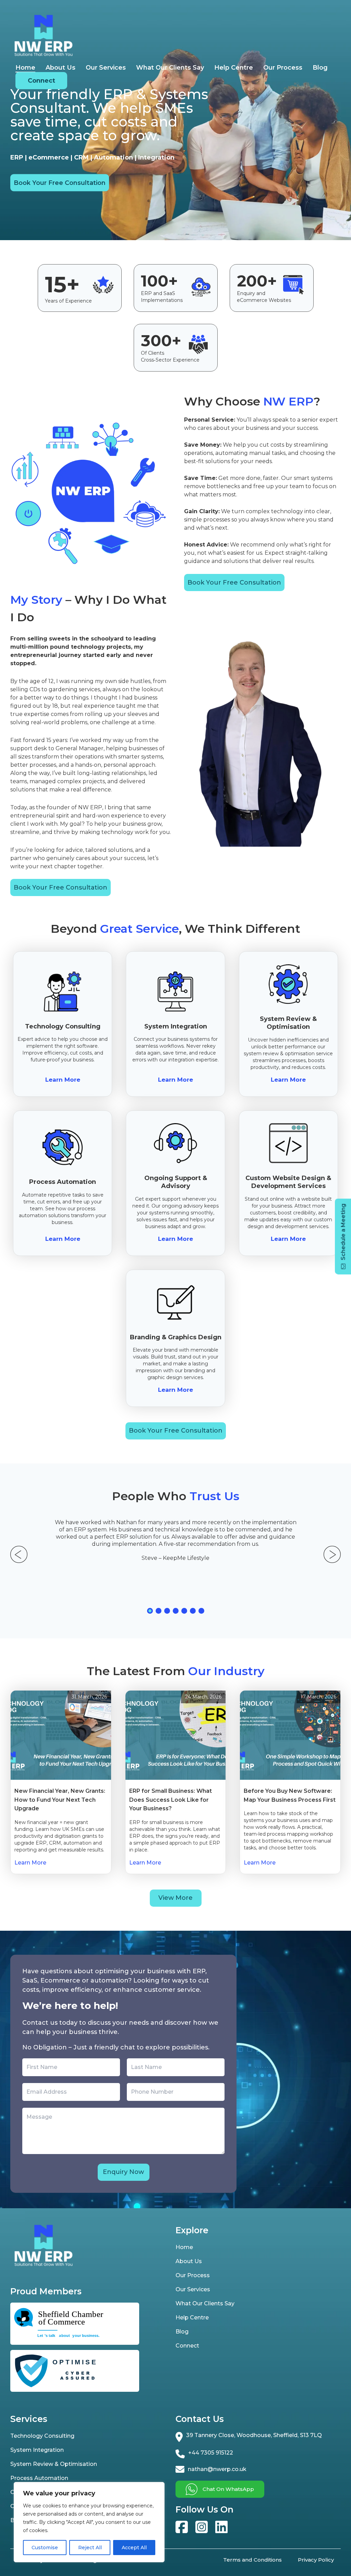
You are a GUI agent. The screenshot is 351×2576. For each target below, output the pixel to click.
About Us (60, 68)
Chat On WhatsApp (228, 2489)
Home (25, 68)
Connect (41, 81)
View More (175, 1898)
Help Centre (234, 68)
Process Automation (39, 2478)
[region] (89, 2522)
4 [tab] (176, 1611)
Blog (320, 68)
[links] (182, 2527)
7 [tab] (201, 1611)
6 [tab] (193, 1611)
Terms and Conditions (252, 2560)
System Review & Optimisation (54, 2464)
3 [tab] (167, 1611)
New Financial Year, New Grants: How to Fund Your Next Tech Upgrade (60, 1800)
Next (332, 1554)
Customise (45, 2548)
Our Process (283, 68)
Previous (19, 1554)
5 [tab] (184, 1611)
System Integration (37, 2450)
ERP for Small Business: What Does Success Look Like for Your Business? (171, 1800)
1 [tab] (150, 1611)
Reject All (90, 2548)
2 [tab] (159, 1611)
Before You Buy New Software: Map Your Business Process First (290, 1795)
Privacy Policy (316, 2560)
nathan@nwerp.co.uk (217, 2469)
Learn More (63, 1080)
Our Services (106, 68)
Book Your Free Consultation (60, 183)
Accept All (134, 2548)
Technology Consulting (42, 2436)
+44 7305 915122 (211, 2453)
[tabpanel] (175, 1540)
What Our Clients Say (170, 68)
